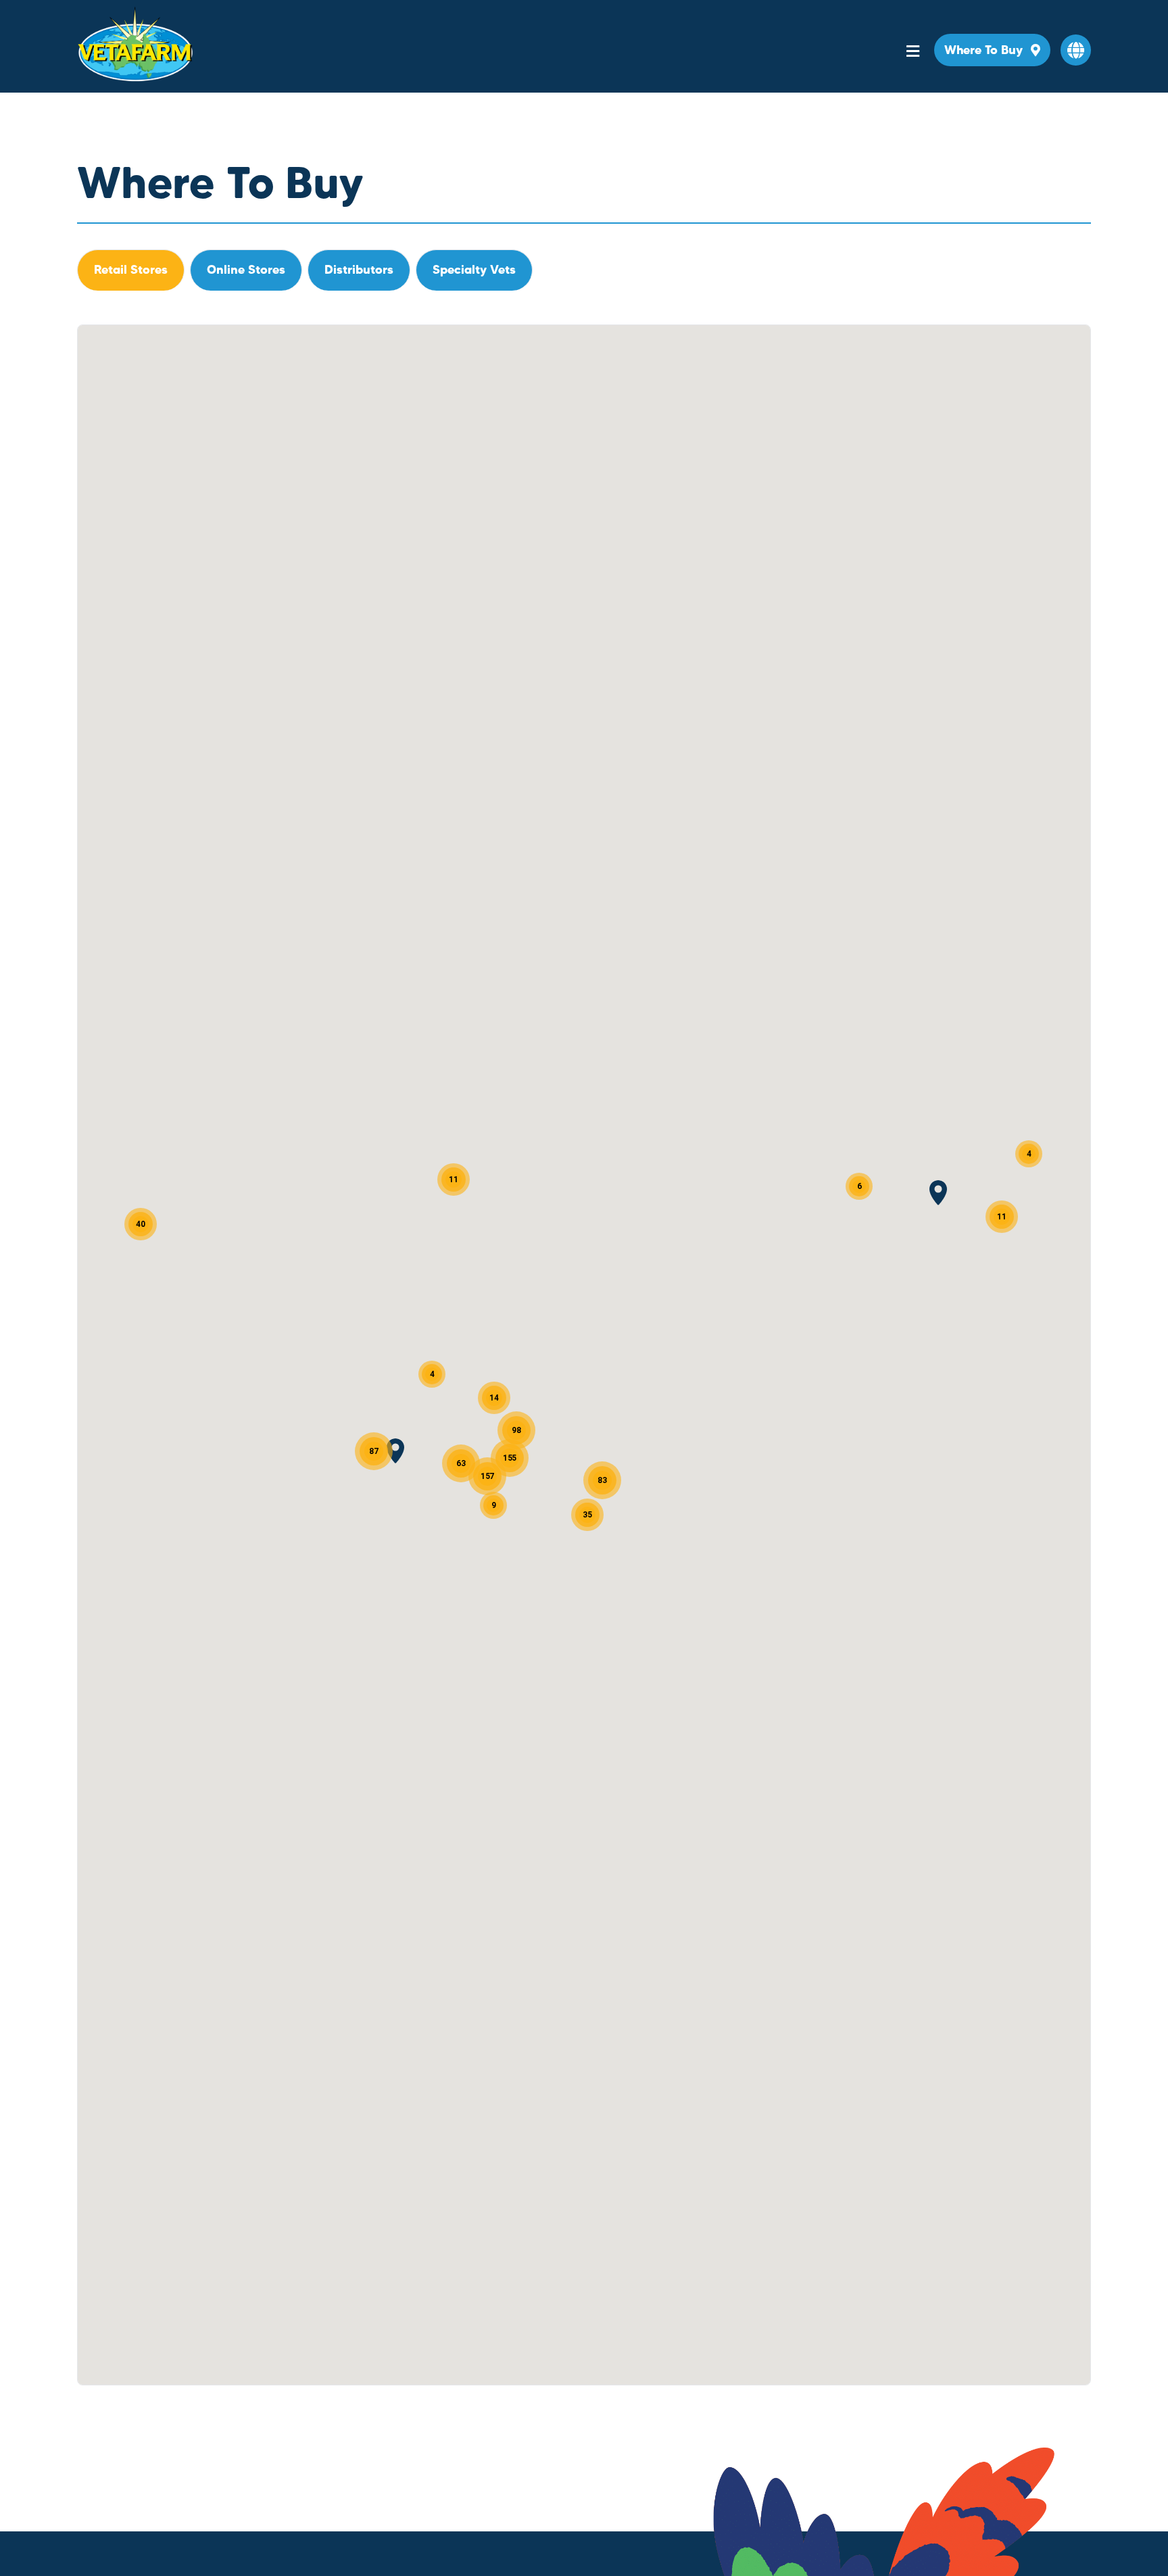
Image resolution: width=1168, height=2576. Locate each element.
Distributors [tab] (359, 269)
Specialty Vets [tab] (474, 269)
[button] (1076, 50)
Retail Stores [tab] (131, 269)
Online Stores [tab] (246, 269)
